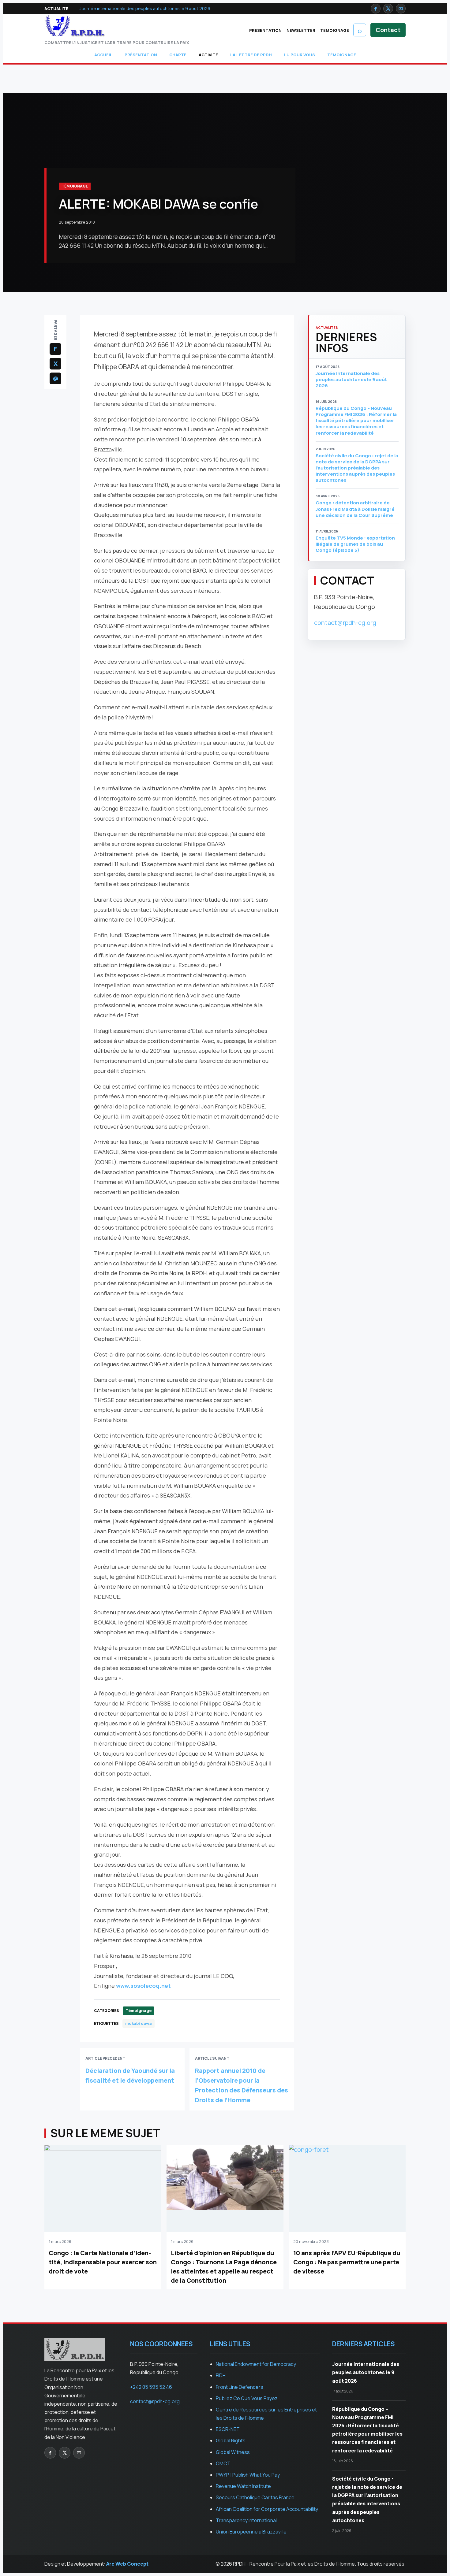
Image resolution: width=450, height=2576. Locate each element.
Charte (178, 55)
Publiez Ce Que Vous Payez (247, 2398)
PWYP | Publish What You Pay (248, 2475)
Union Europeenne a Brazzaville (251, 2532)
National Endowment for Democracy (256, 2364)
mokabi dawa (139, 2023)
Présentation (141, 55)
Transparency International (246, 2520)
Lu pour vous (300, 55)
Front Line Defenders (240, 2387)
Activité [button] (208, 55)
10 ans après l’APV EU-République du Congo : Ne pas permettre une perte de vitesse (347, 2262)
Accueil (103, 55)
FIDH (221, 2375)
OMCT (223, 2463)
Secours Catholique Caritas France (255, 2497)
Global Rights (231, 2441)
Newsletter (301, 30)
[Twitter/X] (388, 9)
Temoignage (335, 30)
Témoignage (342, 55)
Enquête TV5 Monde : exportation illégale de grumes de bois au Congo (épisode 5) (355, 544)
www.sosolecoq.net (143, 1986)
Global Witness (233, 2452)
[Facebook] (376, 9)
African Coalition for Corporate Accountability (267, 2509)
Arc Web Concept (127, 2564)
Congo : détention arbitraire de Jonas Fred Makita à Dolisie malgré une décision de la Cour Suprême (355, 509)
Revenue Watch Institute (243, 2486)
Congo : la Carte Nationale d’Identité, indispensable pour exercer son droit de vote (103, 2262)
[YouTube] (401, 9)
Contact (388, 30)
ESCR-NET (228, 2429)
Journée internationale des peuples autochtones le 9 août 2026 (145, 8)
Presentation (265, 30)
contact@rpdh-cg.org (345, 623)
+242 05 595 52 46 (151, 2387)
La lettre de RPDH (251, 55)
